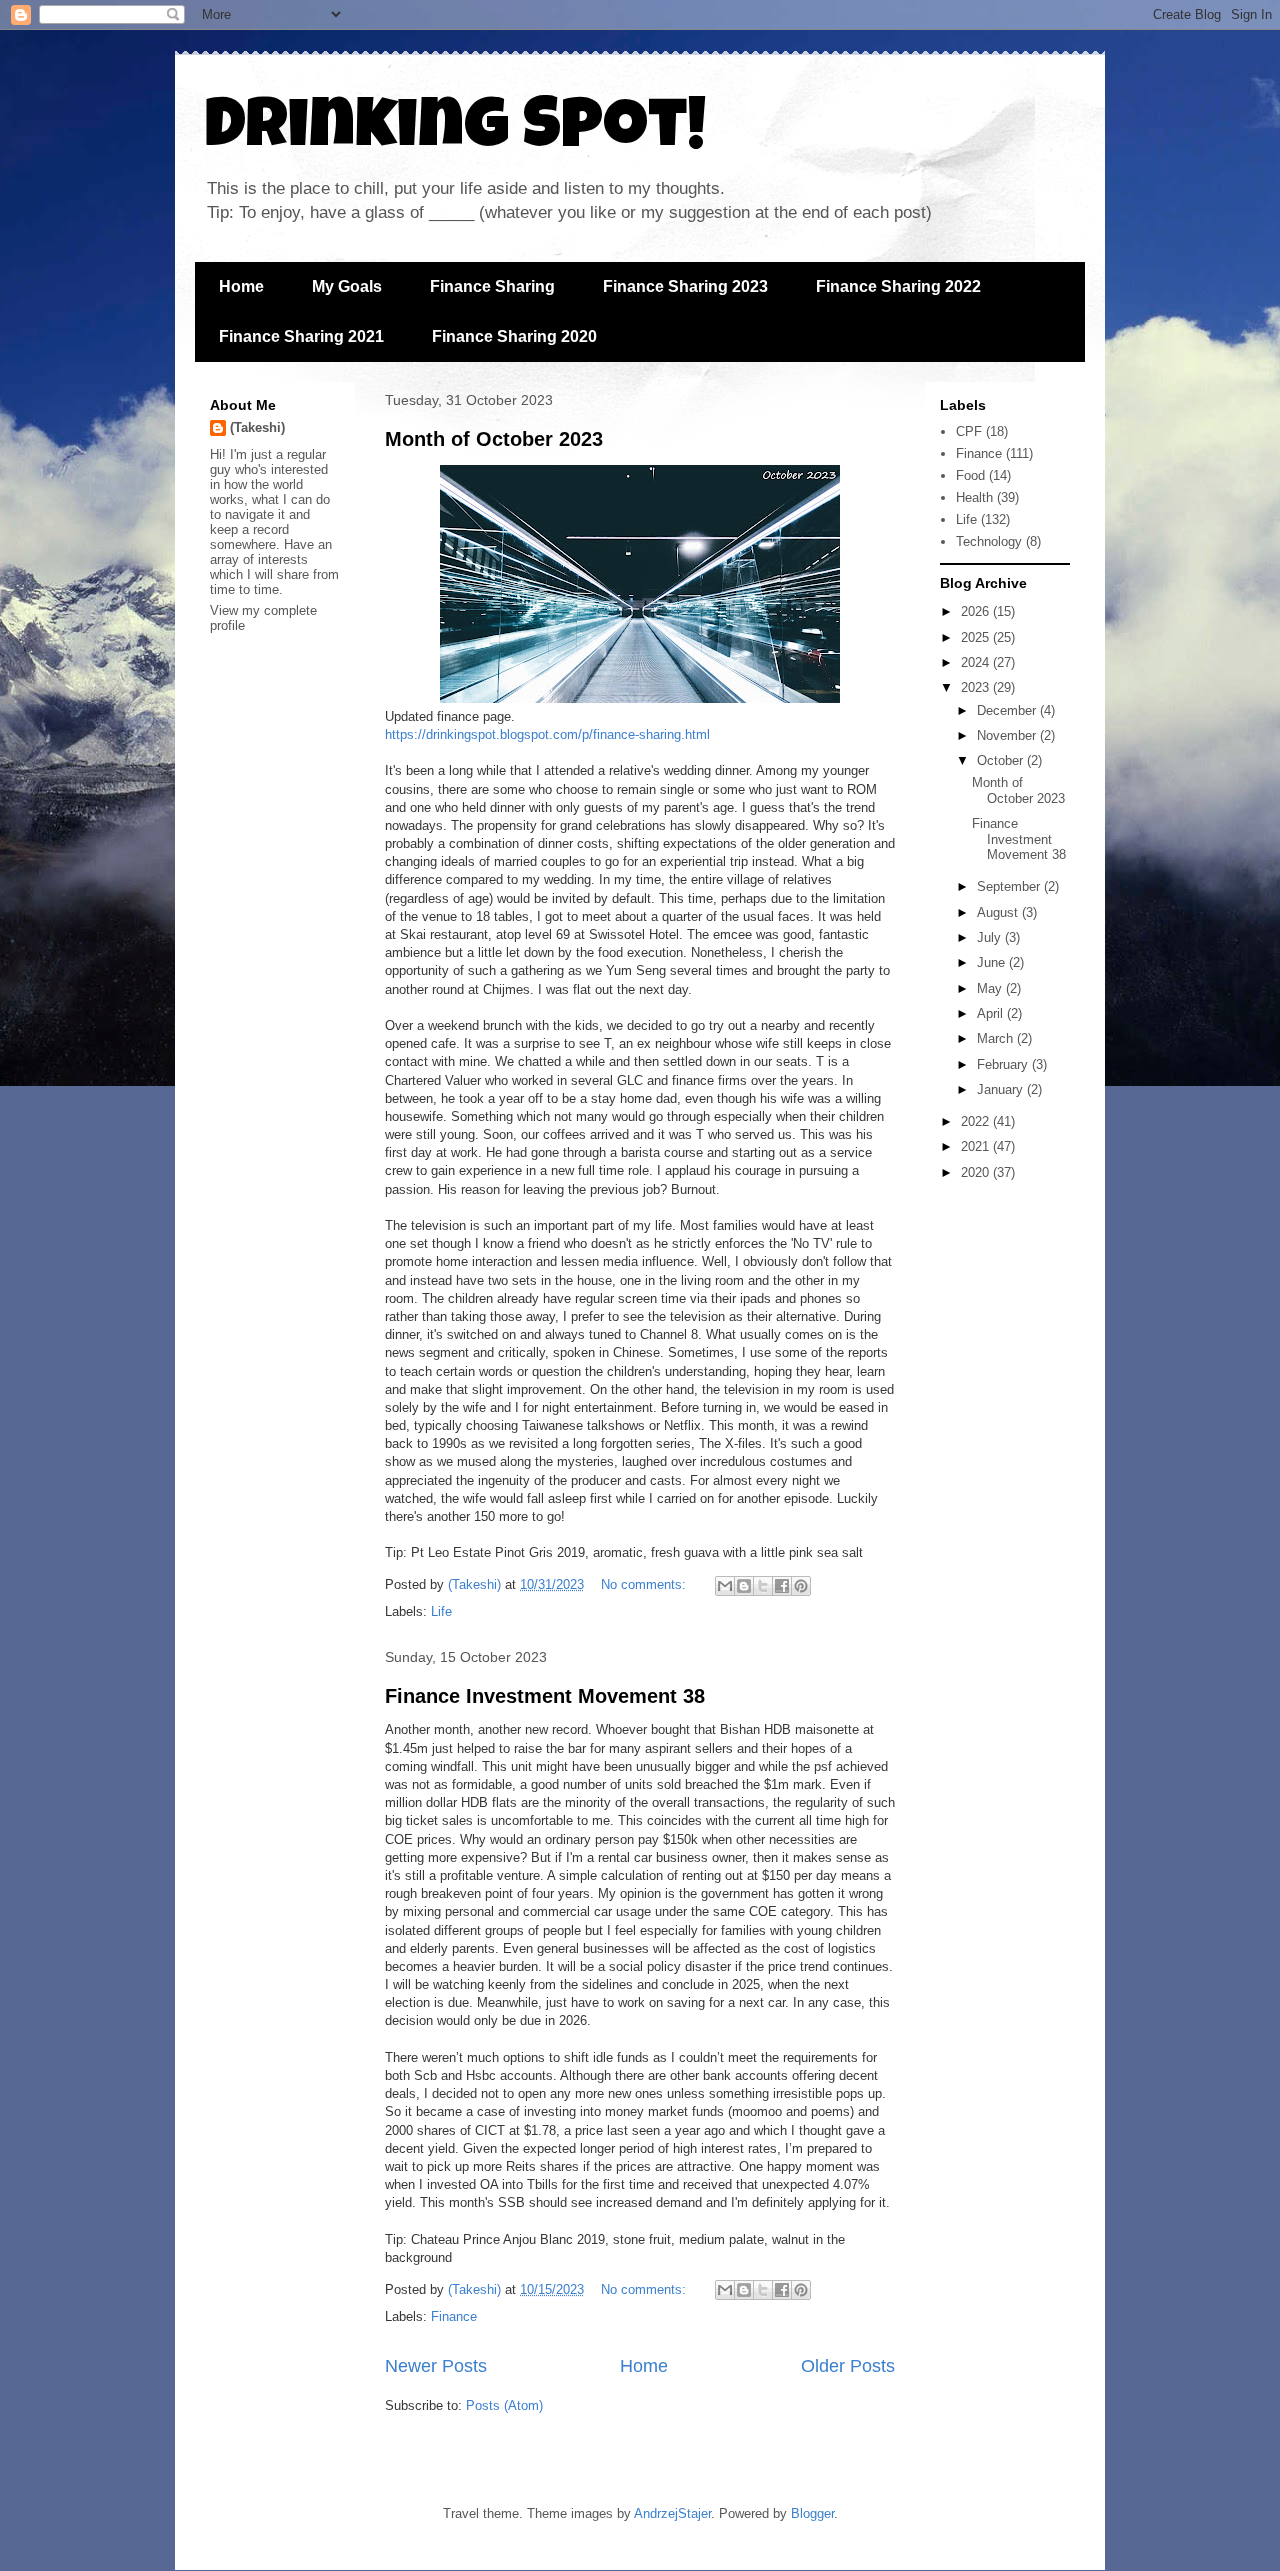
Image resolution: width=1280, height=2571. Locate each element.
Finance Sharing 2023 (685, 286)
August (999, 912)
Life (441, 1611)
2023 (977, 687)
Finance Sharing (492, 286)
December (1008, 710)
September (1010, 886)
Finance (454, 2316)
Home (241, 286)
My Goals (347, 286)
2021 (977, 1146)
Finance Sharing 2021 (301, 336)
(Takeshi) (257, 427)
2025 (977, 637)
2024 (977, 662)
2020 (977, 1172)
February (1004, 1064)
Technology (989, 541)
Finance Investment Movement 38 (545, 1696)
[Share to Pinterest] (801, 1586)
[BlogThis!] (744, 1586)
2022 (977, 1121)
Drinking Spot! (455, 132)
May (991, 988)
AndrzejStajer (672, 2513)
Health (974, 497)
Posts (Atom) (504, 2405)
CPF (969, 431)
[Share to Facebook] (782, 1586)
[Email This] (725, 1586)
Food (970, 475)
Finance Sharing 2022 (898, 286)
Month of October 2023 (494, 439)
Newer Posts (436, 2366)
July (991, 937)
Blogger (812, 2513)
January (1002, 1089)
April (992, 1013)
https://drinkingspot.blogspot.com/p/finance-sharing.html (547, 734)
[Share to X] (763, 1586)
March (997, 1038)
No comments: (645, 1584)
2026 (977, 611)
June (993, 962)
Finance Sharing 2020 (514, 336)
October (1002, 760)
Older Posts (848, 2366)
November (1008, 735)
